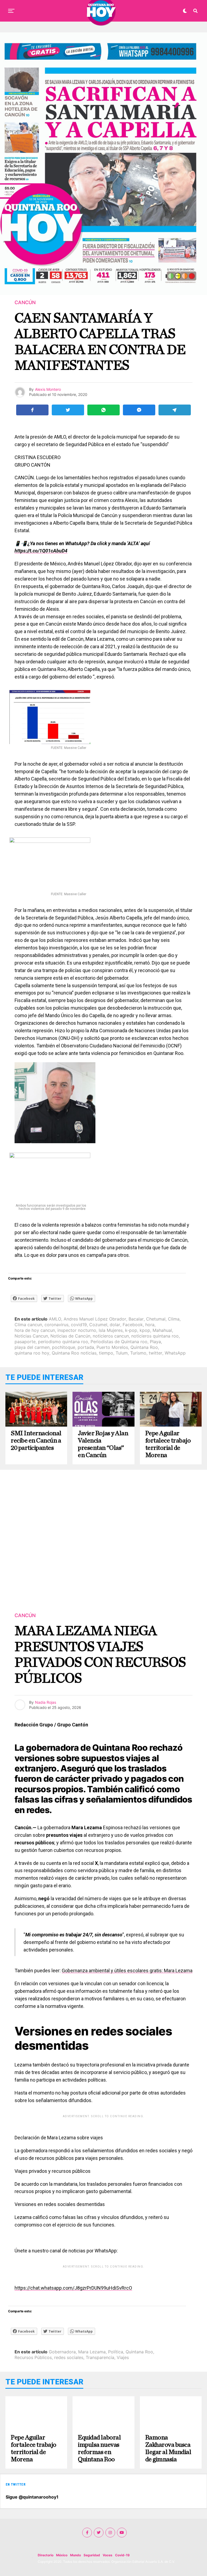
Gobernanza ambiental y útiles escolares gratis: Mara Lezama (127, 1971)
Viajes (123, 2357)
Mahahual (162, 1330)
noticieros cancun (111, 1336)
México (62, 2555)
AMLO (55, 1319)
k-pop (131, 1330)
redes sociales (69, 2357)
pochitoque (64, 1347)
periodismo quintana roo (63, 1342)
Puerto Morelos (112, 1347)
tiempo (106, 1353)
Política (116, 2352)
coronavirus (56, 1325)
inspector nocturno (77, 1330)
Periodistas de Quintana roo (119, 1342)
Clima (174, 1319)
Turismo (138, 1353)
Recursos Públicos (33, 2357)
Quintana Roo (144, 1347)
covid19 (79, 1325)
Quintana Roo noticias (74, 1353)
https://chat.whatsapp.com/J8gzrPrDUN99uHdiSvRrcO (73, 2288)
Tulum (122, 1353)
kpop (145, 1330)
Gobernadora (62, 2352)
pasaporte (25, 1342)
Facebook (133, 1325)
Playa (155, 1342)
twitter (156, 1353)
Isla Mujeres (111, 1330)
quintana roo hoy (32, 1353)
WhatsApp (175, 1353)
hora (150, 1325)
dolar (115, 1325)
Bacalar (136, 1319)
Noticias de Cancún (70, 1336)
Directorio (46, 2555)
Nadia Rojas (46, 1702)
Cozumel (98, 1325)
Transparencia (100, 2357)
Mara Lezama (92, 2352)
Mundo (75, 2555)
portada (86, 1347)
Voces (108, 2555)
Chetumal (156, 1319)
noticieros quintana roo (155, 1336)
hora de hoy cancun (35, 1330)
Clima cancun (28, 1325)
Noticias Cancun (31, 1336)
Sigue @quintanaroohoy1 (32, 2497)
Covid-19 (122, 2555)
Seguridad (92, 2555)
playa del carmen (32, 1347)
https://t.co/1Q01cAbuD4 (41, 551)
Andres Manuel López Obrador (95, 1319)
